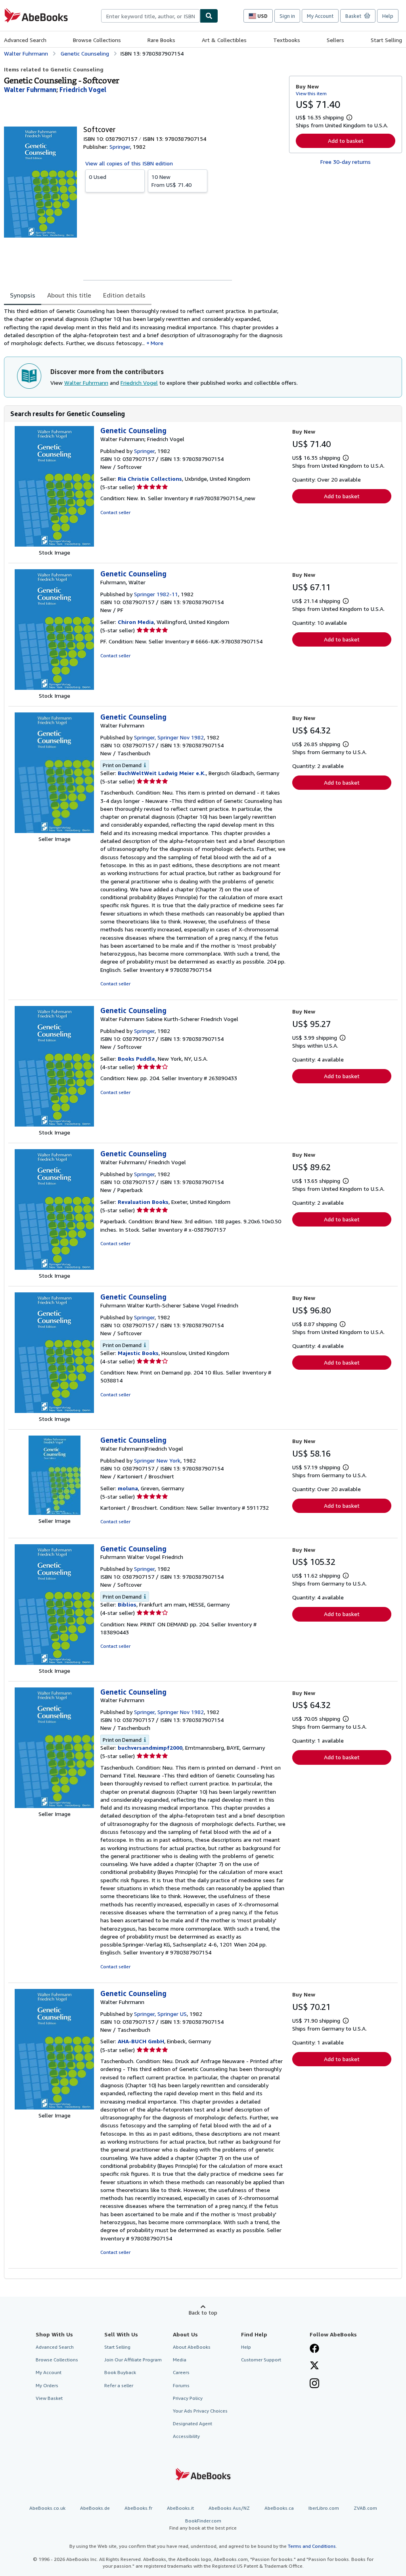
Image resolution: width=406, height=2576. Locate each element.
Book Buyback (120, 2372)
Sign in (287, 16)
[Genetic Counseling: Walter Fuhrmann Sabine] (54, 1124)
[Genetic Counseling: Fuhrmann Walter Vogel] (54, 1663)
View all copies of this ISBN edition (129, 163)
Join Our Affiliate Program (133, 2360)
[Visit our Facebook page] (314, 2349)
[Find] (209, 16)
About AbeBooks (192, 2347)
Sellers (335, 40)
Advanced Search (25, 40)
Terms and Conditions (312, 2546)
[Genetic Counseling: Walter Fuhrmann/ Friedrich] (54, 1268)
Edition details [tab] (124, 295)
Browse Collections (97, 40)
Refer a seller (119, 2385)
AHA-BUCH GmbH (141, 2041)
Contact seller (115, 512)
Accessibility (186, 2436)
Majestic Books (138, 1353)
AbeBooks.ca (279, 2508)
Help (388, 16)
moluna (128, 1488)
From (171, 181)
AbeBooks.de (95, 2508)
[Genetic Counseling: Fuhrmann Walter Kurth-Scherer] (54, 1411)
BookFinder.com (203, 2524)
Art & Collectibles (224, 40)
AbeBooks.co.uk (47, 2508)
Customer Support (261, 2360)
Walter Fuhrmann (86, 383)
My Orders (47, 2385)
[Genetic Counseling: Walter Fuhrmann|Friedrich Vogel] (55, 1513)
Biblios (127, 1604)
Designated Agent (192, 2423)
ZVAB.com (365, 2508)
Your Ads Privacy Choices (200, 2411)
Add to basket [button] (346, 141)
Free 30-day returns (346, 162)
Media (180, 2360)
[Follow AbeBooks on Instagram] (314, 2384)
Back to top (203, 2312)
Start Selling (386, 40)
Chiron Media (136, 622)
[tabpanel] (143, 327)
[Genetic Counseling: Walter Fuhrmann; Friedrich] (54, 544)
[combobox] (150, 16)
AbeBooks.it (180, 2508)
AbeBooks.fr (138, 2508)
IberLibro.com (324, 2508)
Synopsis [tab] (23, 295)
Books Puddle (136, 1059)
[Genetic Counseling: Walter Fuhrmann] (54, 831)
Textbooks (287, 40)
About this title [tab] (69, 295)
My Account (320, 16)
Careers (181, 2372)
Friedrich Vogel (139, 383)
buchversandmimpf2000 (150, 1748)
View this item (311, 93)
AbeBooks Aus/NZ (229, 2508)
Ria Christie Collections (150, 479)
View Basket (49, 2398)
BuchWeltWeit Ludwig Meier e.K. (162, 773)
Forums (181, 2385)
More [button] (157, 343)
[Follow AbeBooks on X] (314, 2366)
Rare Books (161, 40)
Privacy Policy (188, 2398)
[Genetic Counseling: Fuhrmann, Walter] (54, 688)
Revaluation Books (143, 1202)
